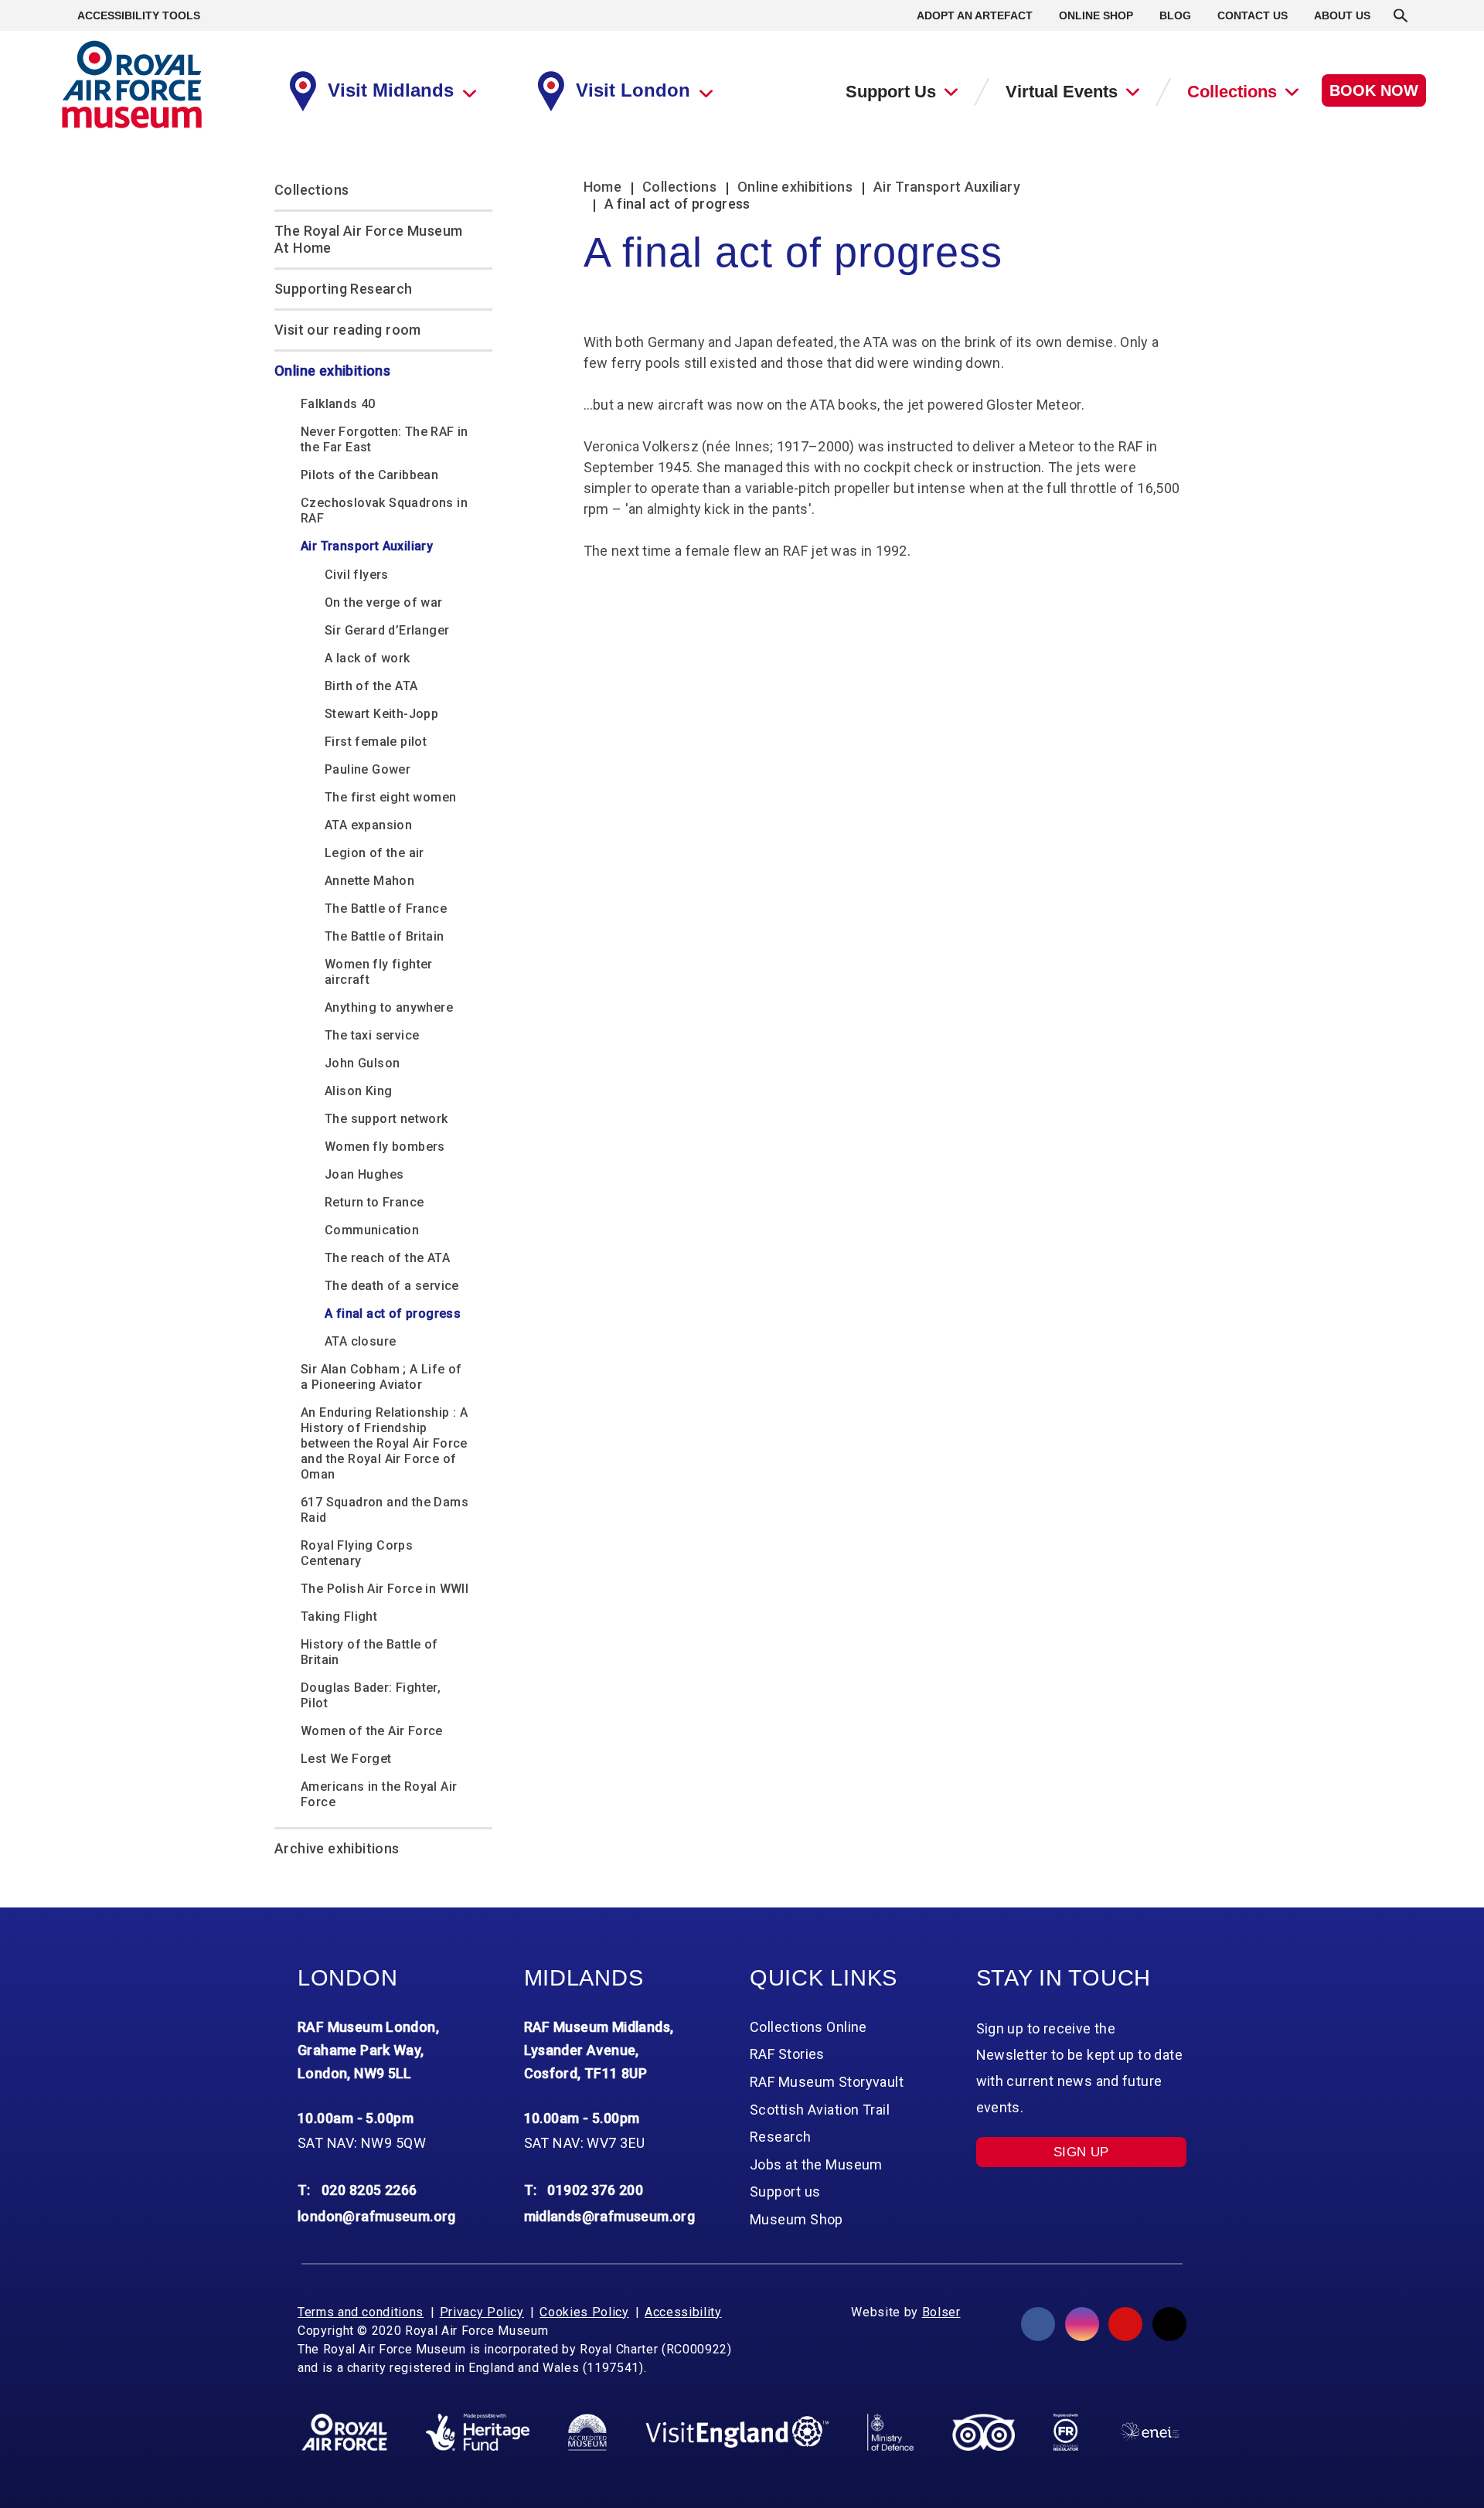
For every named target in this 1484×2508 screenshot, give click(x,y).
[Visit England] (737, 2432)
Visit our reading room (348, 330)
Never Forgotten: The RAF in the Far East (385, 439)
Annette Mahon (369, 881)
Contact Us (1253, 15)
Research (781, 2137)
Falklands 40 (338, 404)
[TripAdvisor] (984, 2432)
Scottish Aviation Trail (820, 2110)
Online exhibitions (332, 371)
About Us (1342, 15)
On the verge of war (384, 602)
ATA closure (360, 1341)
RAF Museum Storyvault (827, 2082)
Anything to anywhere (389, 1007)
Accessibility (683, 2312)
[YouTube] (1125, 2324)
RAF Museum (132, 85)
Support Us (891, 92)
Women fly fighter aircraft (379, 972)
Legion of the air (374, 853)
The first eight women (390, 797)
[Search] (1401, 15)
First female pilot (376, 742)
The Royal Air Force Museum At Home (368, 239)
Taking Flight (339, 1616)
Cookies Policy (584, 2312)
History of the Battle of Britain (369, 1652)
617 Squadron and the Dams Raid (385, 1510)
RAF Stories (787, 2054)
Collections (1232, 92)
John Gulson (362, 1063)
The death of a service (392, 1286)
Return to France (374, 1202)
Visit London (633, 90)
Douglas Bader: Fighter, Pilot (371, 1695)
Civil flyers (357, 575)
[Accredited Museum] (587, 2432)
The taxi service (372, 1035)
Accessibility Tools (139, 15)
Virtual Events (1062, 92)
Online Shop (1096, 15)
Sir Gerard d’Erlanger (387, 630)
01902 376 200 (595, 2190)
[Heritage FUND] (478, 2432)
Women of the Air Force (372, 1731)
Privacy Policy (482, 2312)
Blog (1175, 15)
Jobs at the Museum (816, 2164)
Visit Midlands (391, 90)
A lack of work (368, 658)
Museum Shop (796, 2219)
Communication (372, 1230)
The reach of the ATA (387, 1258)
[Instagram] (1082, 2324)
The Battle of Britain (384, 936)
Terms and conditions (361, 2312)
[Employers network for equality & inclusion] (1150, 2432)
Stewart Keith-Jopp (381, 714)
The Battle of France (386, 909)
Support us (785, 2192)
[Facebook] (1038, 2324)
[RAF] (344, 2432)
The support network (386, 1119)
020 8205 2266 (369, 2190)
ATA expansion (368, 825)
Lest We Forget (346, 1759)
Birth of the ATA (371, 686)
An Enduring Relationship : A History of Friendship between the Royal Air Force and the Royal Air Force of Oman (384, 1443)
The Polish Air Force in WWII (385, 1589)
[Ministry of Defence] (890, 2432)
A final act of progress (393, 1314)
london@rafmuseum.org (377, 2216)
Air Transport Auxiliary (367, 546)
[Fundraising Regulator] (1066, 2432)
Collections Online (808, 2027)
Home (602, 187)
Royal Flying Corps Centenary (357, 1553)
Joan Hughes (364, 1174)
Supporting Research (344, 289)
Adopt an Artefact (975, 15)
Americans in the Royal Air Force (379, 1794)
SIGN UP (1081, 2152)
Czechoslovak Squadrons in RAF (384, 510)
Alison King (358, 1091)
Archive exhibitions (337, 1848)
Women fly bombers (385, 1147)
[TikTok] (1169, 2324)
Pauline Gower (368, 769)
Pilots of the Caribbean (369, 475)
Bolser (941, 2312)
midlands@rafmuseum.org (610, 2216)
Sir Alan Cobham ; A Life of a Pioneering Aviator (381, 1377)
